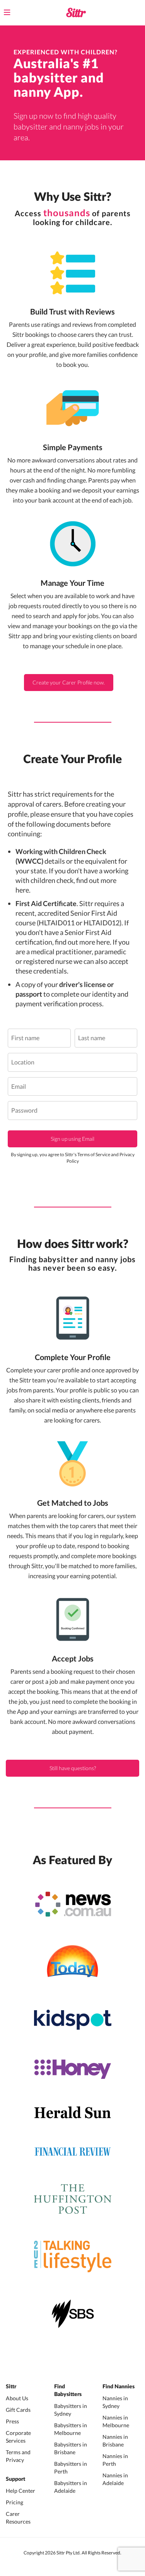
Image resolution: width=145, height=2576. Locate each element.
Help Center (20, 2491)
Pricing (14, 2502)
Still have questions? (73, 1768)
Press (12, 2421)
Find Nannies (119, 2387)
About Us (17, 2398)
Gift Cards (18, 2410)
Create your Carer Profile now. (69, 682)
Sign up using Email (72, 1139)
